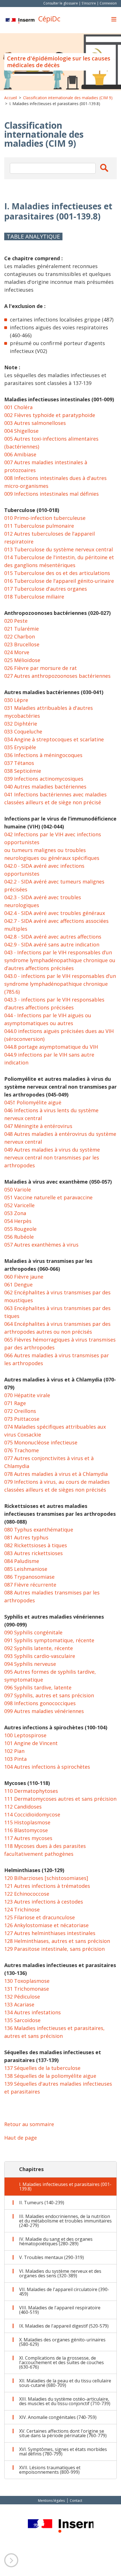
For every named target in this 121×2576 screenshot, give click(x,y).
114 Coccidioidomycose (32, 1814)
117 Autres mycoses (28, 1838)
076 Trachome (22, 1450)
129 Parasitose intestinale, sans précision (54, 1949)
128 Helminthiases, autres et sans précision (57, 1941)
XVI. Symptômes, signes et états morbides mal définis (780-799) (63, 2452)
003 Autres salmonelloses (35, 423)
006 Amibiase (20, 454)
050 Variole (18, 1190)
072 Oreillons (20, 1411)
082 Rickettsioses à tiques (36, 1545)
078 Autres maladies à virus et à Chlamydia (56, 1474)
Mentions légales (51, 2501)
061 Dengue (18, 1284)
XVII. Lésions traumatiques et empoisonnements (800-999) (50, 2470)
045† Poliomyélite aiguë (33, 1102)
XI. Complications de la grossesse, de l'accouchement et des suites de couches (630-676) (61, 2362)
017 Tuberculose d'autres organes (46, 589)
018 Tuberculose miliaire (34, 597)
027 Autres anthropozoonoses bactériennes (57, 676)
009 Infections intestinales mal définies (51, 494)
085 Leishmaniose (26, 1569)
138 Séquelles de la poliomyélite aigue (50, 2076)
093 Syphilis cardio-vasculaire (40, 1656)
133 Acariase (19, 2004)
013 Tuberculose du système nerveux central (59, 549)
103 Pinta (15, 1759)
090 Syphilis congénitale (33, 1632)
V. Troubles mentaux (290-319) (51, 2257)
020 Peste (16, 621)
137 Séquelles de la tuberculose (42, 2068)
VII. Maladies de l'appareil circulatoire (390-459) (64, 2292)
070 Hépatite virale (27, 1395)
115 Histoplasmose (27, 1822)
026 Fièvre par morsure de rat (41, 668)
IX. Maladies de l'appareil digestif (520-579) (64, 2326)
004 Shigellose (21, 431)
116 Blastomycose (26, 1830)
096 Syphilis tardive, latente (38, 1687)
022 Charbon (20, 636)
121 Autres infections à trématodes (47, 1886)
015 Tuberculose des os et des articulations (57, 573)
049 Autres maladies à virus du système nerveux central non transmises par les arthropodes (52, 1157)
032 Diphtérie (21, 724)
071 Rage (15, 1403)
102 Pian (14, 1751)
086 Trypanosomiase (29, 1577)
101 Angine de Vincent (31, 1743)
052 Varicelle (19, 1205)
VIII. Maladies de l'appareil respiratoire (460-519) (60, 2310)
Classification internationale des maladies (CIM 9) (68, 98)
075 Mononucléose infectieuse (41, 1442)
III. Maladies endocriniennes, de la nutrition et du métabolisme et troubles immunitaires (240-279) (65, 2221)
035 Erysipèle (20, 747)
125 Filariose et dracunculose (40, 1917)
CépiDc (49, 19)
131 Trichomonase (27, 1989)
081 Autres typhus (26, 1537)
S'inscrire (89, 3)
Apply (104, 168)
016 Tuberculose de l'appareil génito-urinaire (59, 581)
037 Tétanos (19, 763)
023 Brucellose (22, 644)
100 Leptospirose (25, 1735)
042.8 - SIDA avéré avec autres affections (53, 937)
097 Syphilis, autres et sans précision (49, 1695)
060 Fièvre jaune (24, 1277)
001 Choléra (18, 407)
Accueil (11, 98)
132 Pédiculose (22, 1997)
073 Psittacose (22, 1419)
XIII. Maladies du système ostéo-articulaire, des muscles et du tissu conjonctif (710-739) (65, 2401)
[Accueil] (20, 21)
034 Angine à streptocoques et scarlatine (54, 739)
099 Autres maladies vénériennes (44, 1711)
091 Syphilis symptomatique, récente (49, 1640)
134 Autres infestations (33, 2012)
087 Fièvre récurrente (30, 1585)
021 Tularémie (22, 629)
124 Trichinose (22, 1909)
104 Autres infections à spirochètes (47, 1767)
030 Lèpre (16, 700)
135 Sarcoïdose (22, 2020)
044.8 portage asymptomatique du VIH (51, 1047)
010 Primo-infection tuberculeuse (45, 518)
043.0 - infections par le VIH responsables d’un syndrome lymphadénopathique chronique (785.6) (60, 984)
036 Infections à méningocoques (43, 755)
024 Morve (17, 652)
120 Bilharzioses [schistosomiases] (46, 1878)
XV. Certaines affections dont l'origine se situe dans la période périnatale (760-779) (63, 2433)
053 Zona (15, 1213)
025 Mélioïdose (22, 660)
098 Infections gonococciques (40, 1703)
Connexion (108, 3)
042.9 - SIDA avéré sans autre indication (52, 944)
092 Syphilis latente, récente (39, 1648)
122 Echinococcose (27, 1894)
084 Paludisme (22, 1561)
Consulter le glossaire (61, 3)
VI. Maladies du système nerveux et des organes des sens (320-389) (60, 2273)
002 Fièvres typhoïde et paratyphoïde (50, 415)
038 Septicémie (23, 771)
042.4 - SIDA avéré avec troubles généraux (55, 913)
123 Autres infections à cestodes (44, 1902)
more (11, 2560)
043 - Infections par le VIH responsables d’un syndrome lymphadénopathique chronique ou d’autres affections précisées (60, 960)
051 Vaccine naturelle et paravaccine (48, 1197)
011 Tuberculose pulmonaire (39, 526)
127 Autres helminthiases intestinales (50, 1933)
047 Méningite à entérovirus (38, 1126)
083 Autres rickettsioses (33, 1553)
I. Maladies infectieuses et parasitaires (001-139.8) (65, 2187)
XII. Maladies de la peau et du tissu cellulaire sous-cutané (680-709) (65, 2383)
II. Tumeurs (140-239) (42, 2203)
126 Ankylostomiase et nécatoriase (46, 1925)
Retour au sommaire (29, 2124)
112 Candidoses (23, 1807)
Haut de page (21, 2138)
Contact (76, 2501)
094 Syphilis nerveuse (30, 1664)
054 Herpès (18, 1221)
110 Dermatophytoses (31, 1791)
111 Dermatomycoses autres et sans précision (60, 1799)
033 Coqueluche (23, 731)
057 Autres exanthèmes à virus (41, 1245)
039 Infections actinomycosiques (44, 779)
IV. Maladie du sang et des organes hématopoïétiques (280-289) (56, 2241)
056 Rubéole (19, 1237)
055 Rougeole (20, 1229)
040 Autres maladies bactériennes (45, 787)
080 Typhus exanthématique (39, 1530)
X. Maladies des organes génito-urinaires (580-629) (62, 2342)
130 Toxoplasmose (27, 1981)
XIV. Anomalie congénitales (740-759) (58, 2417)
